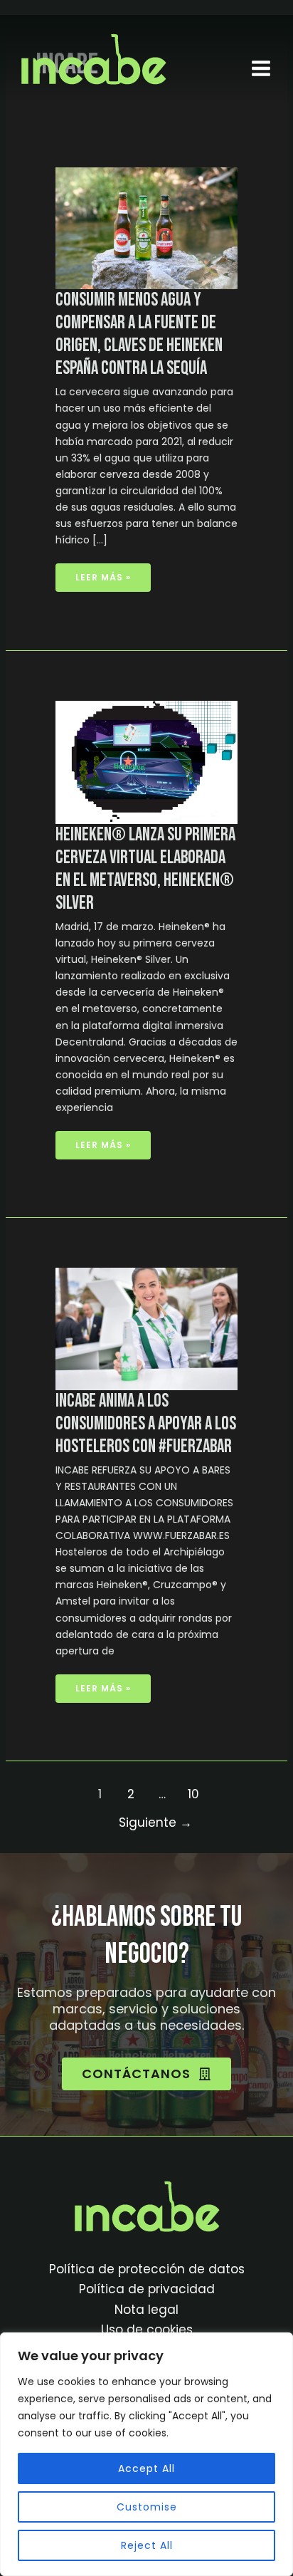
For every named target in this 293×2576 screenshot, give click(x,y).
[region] (146, 2454)
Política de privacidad (147, 2289)
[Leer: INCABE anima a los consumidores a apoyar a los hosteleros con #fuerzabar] (147, 1328)
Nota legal (146, 2310)
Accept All (146, 2468)
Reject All (147, 2545)
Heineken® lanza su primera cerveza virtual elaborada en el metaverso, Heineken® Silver (145, 869)
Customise (147, 2507)
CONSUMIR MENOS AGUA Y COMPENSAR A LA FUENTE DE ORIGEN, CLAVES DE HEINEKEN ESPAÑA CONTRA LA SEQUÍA (139, 334)
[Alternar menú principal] (261, 68)
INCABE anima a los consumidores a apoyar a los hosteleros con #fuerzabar (146, 1424)
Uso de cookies (147, 2330)
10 (193, 1794)
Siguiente (155, 1823)
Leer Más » (106, 573)
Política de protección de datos (147, 2269)
